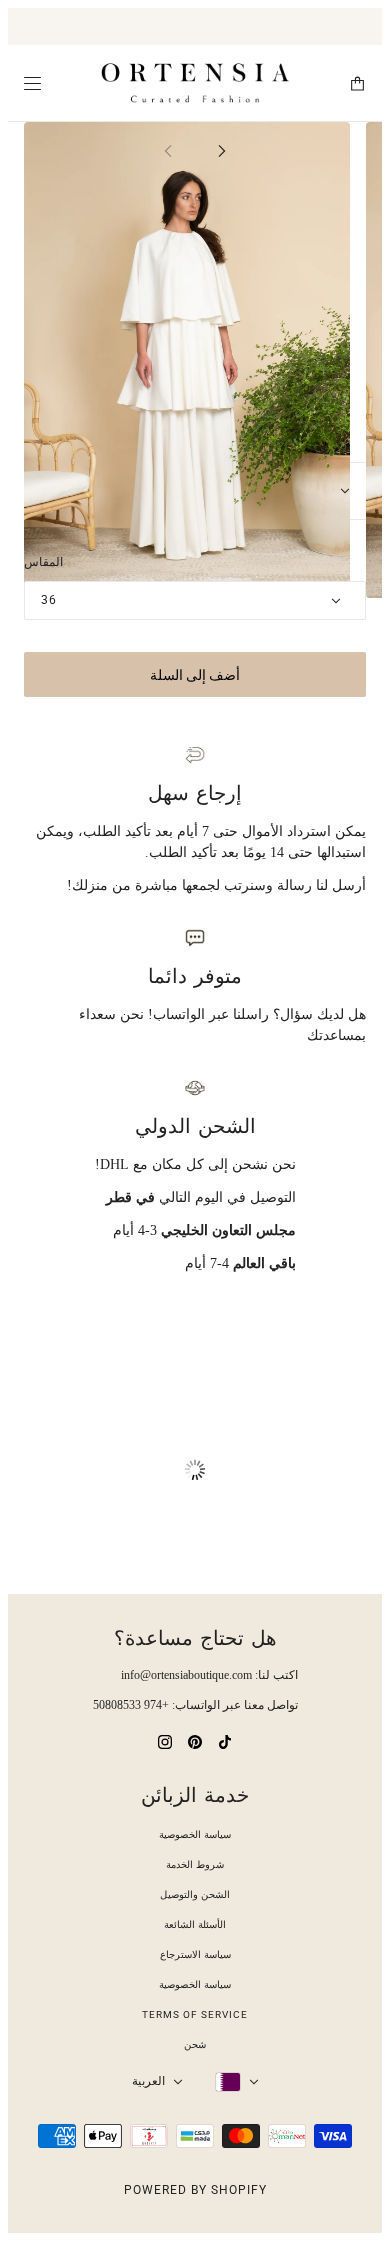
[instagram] (165, 1740)
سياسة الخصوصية (195, 1834)
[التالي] (222, 149)
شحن (195, 2044)
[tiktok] (225, 1740)
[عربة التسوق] (357, 83)
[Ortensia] (195, 83)
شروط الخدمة (195, 1864)
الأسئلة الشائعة (195, 1924)
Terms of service (195, 2014)
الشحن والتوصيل (195, 1894)
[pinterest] (195, 1740)
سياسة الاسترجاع (195, 1954)
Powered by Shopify (195, 2190)
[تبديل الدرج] (32, 83)
